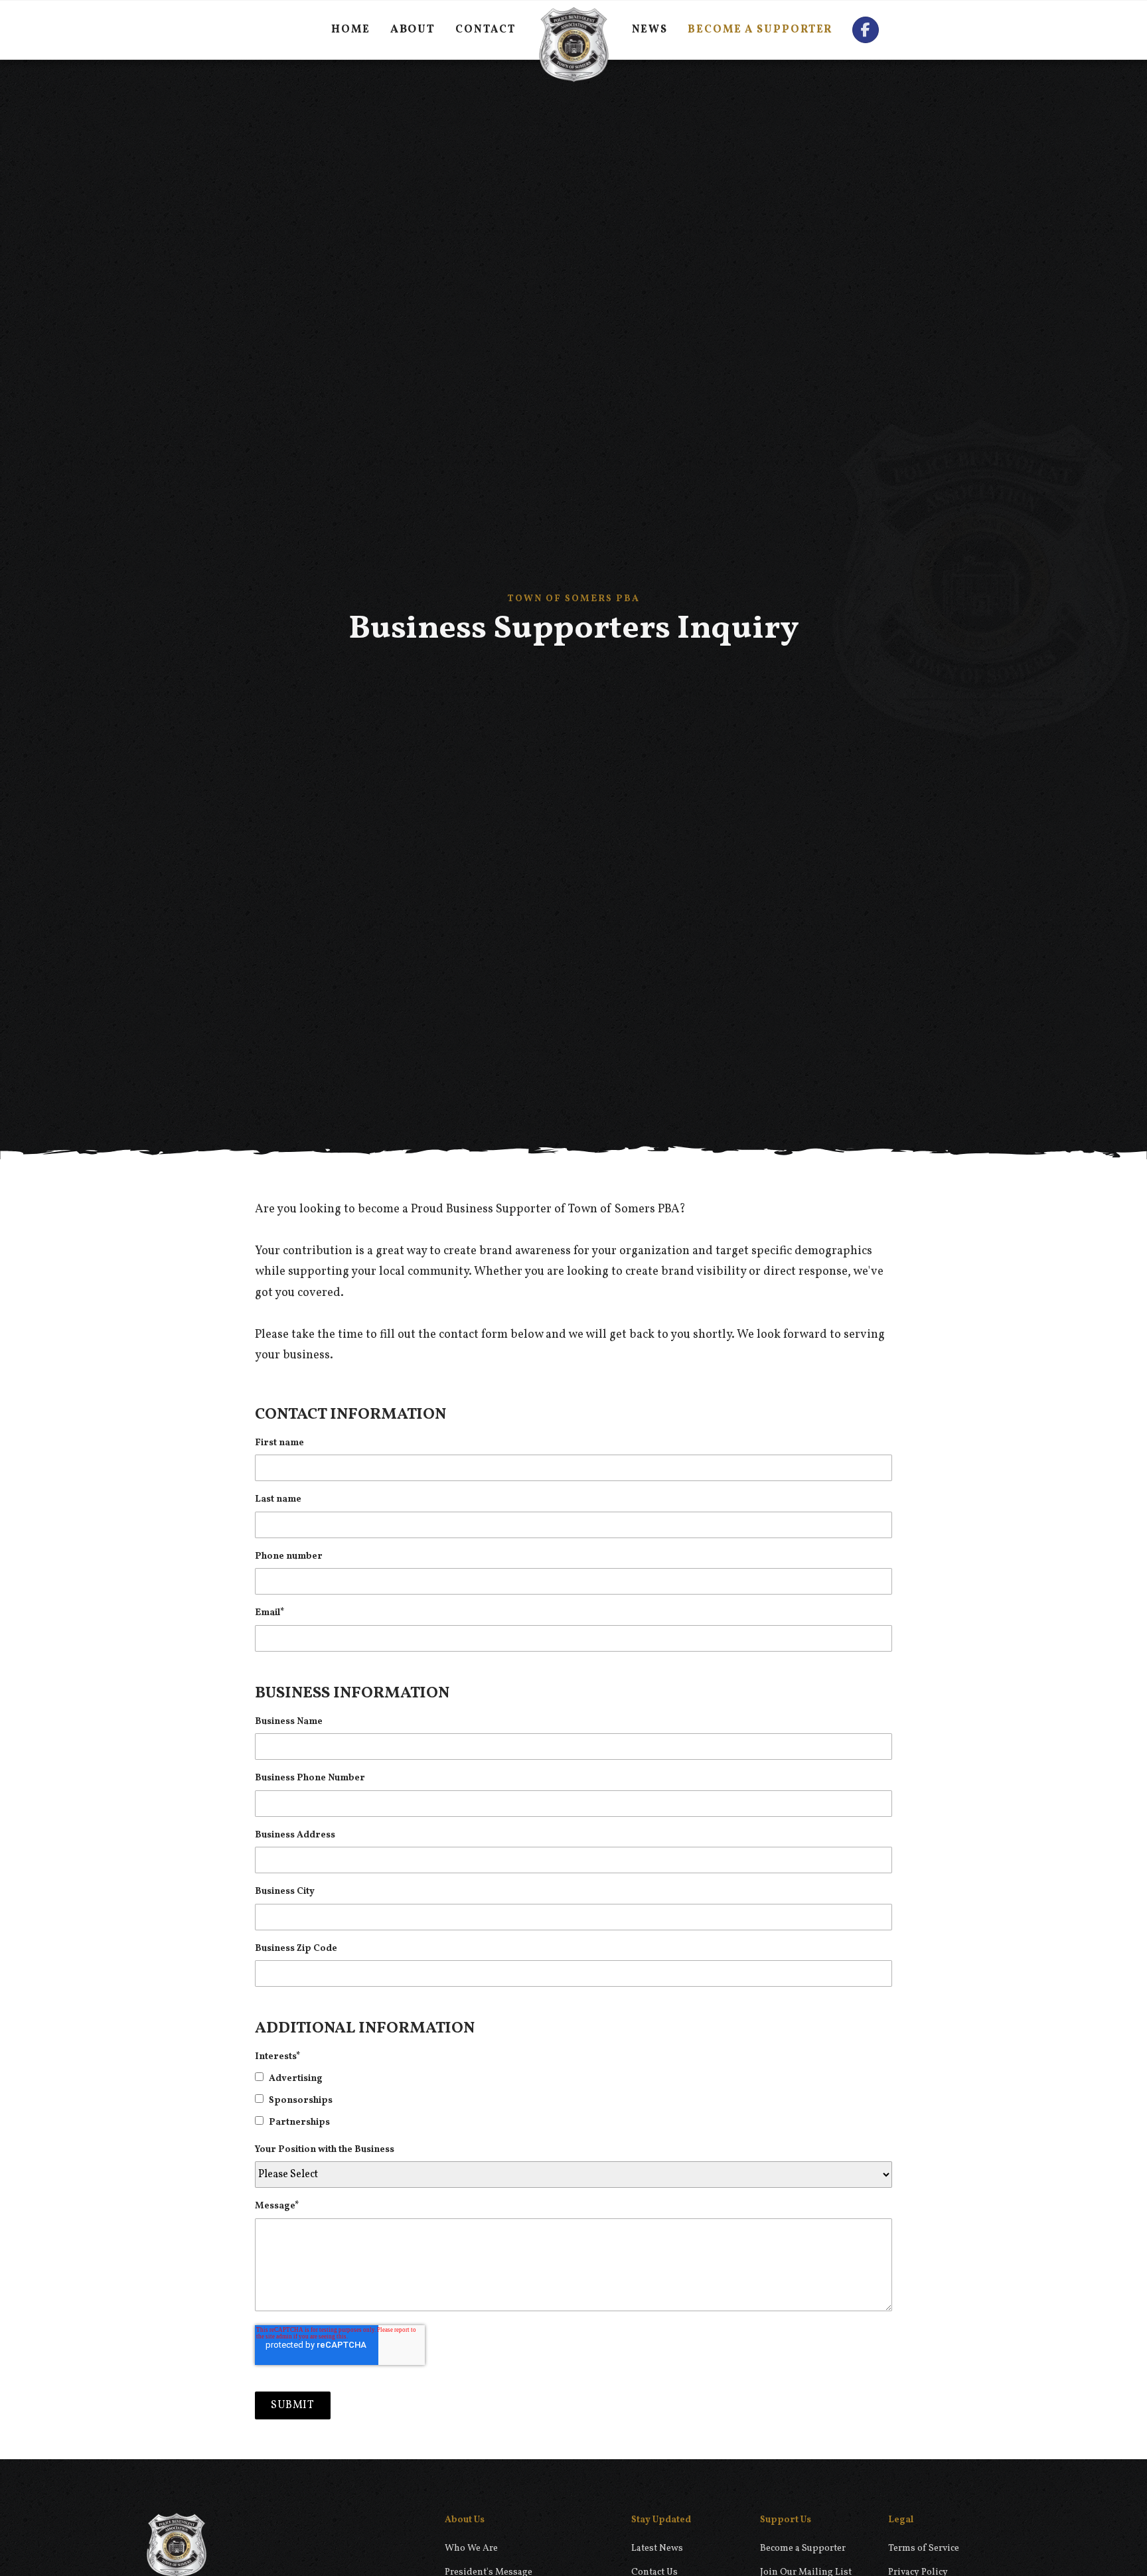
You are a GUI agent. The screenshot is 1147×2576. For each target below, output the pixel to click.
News (650, 30)
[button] (413, 30)
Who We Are (471, 2548)
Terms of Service (924, 2548)
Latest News (657, 2548)
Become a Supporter (803, 2548)
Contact (485, 30)
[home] (574, 30)
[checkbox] (573, 2100)
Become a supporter (760, 30)
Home (351, 30)
